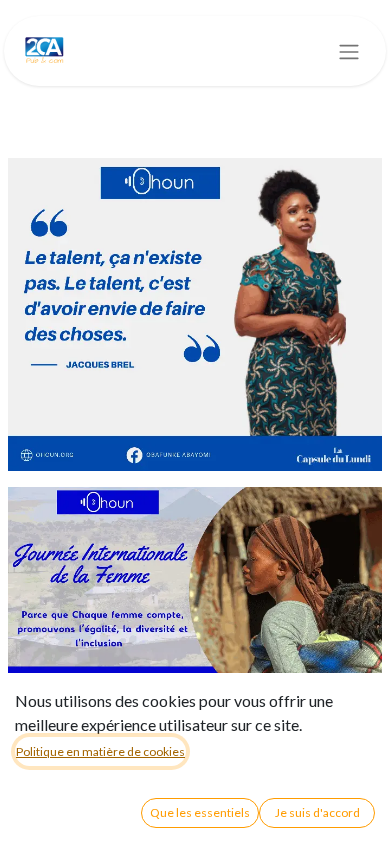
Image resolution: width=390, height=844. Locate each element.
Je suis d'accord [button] (317, 812)
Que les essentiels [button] (200, 812)
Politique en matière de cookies (100, 751)
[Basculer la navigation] (349, 51)
